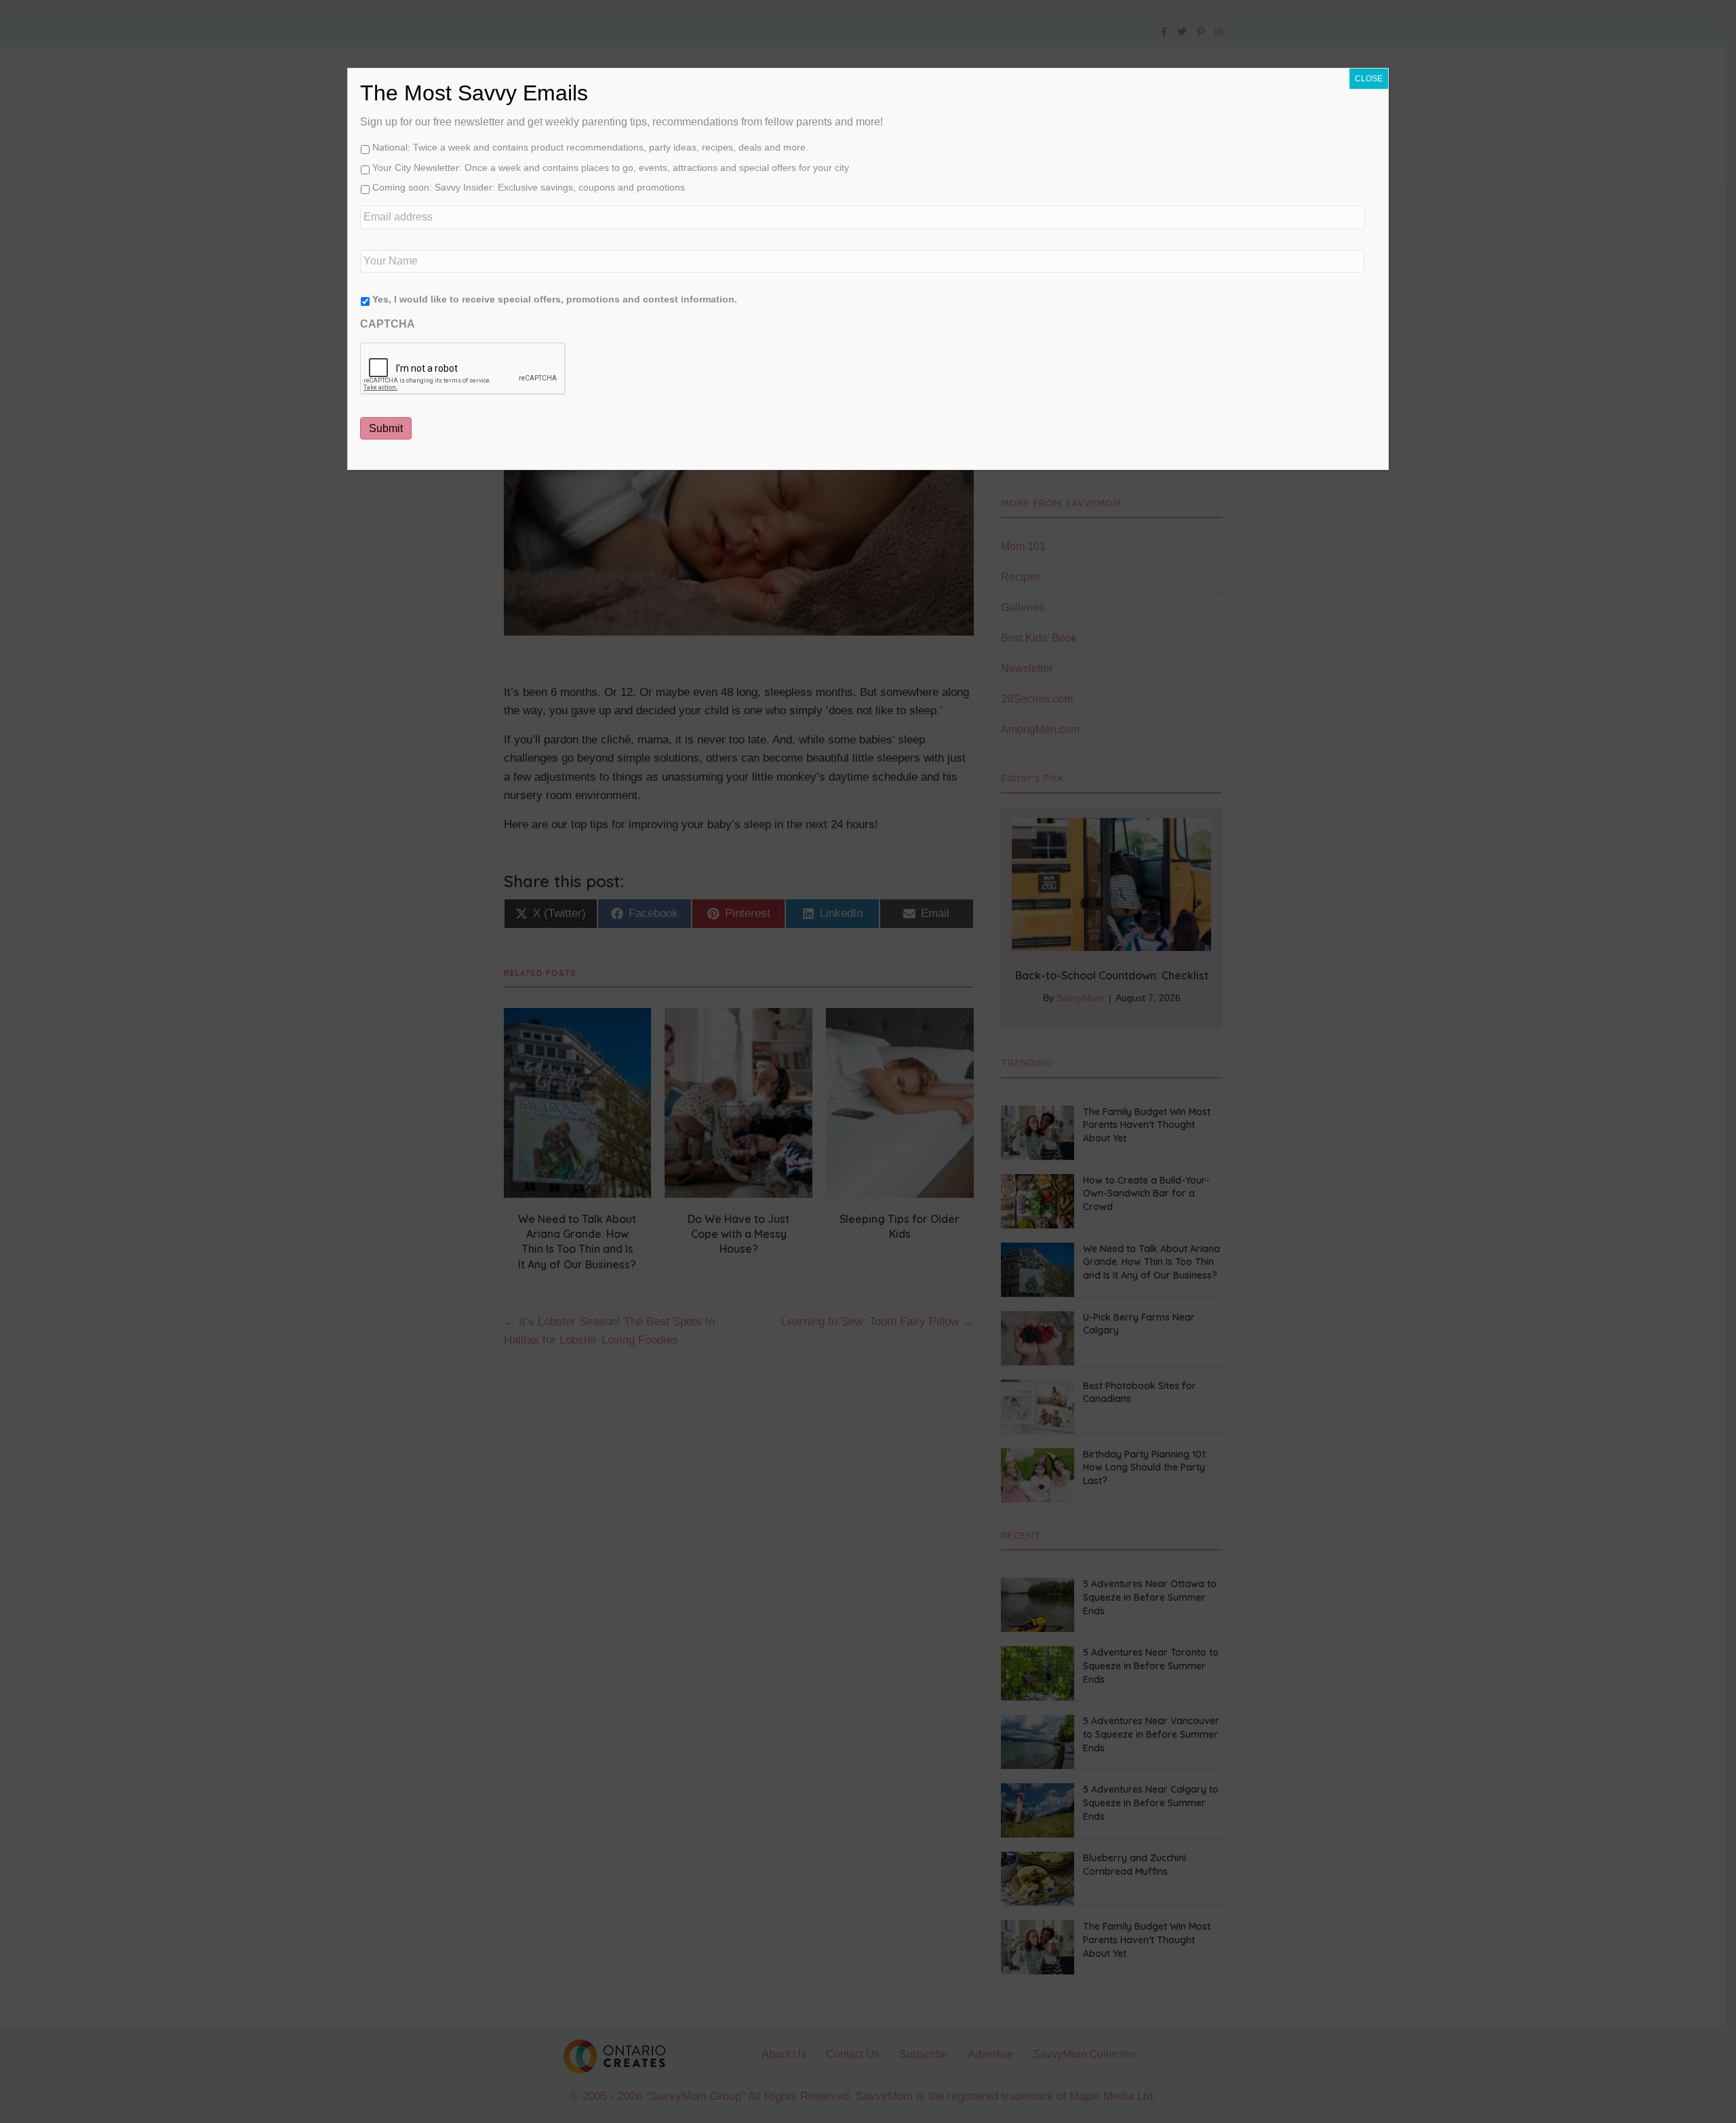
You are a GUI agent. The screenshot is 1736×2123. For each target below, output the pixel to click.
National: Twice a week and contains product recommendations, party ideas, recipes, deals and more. (590, 147)
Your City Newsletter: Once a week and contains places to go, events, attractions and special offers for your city (611, 168)
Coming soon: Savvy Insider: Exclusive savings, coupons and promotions (529, 187)
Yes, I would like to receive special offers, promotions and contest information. (555, 299)
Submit (386, 428)
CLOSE (1369, 79)
